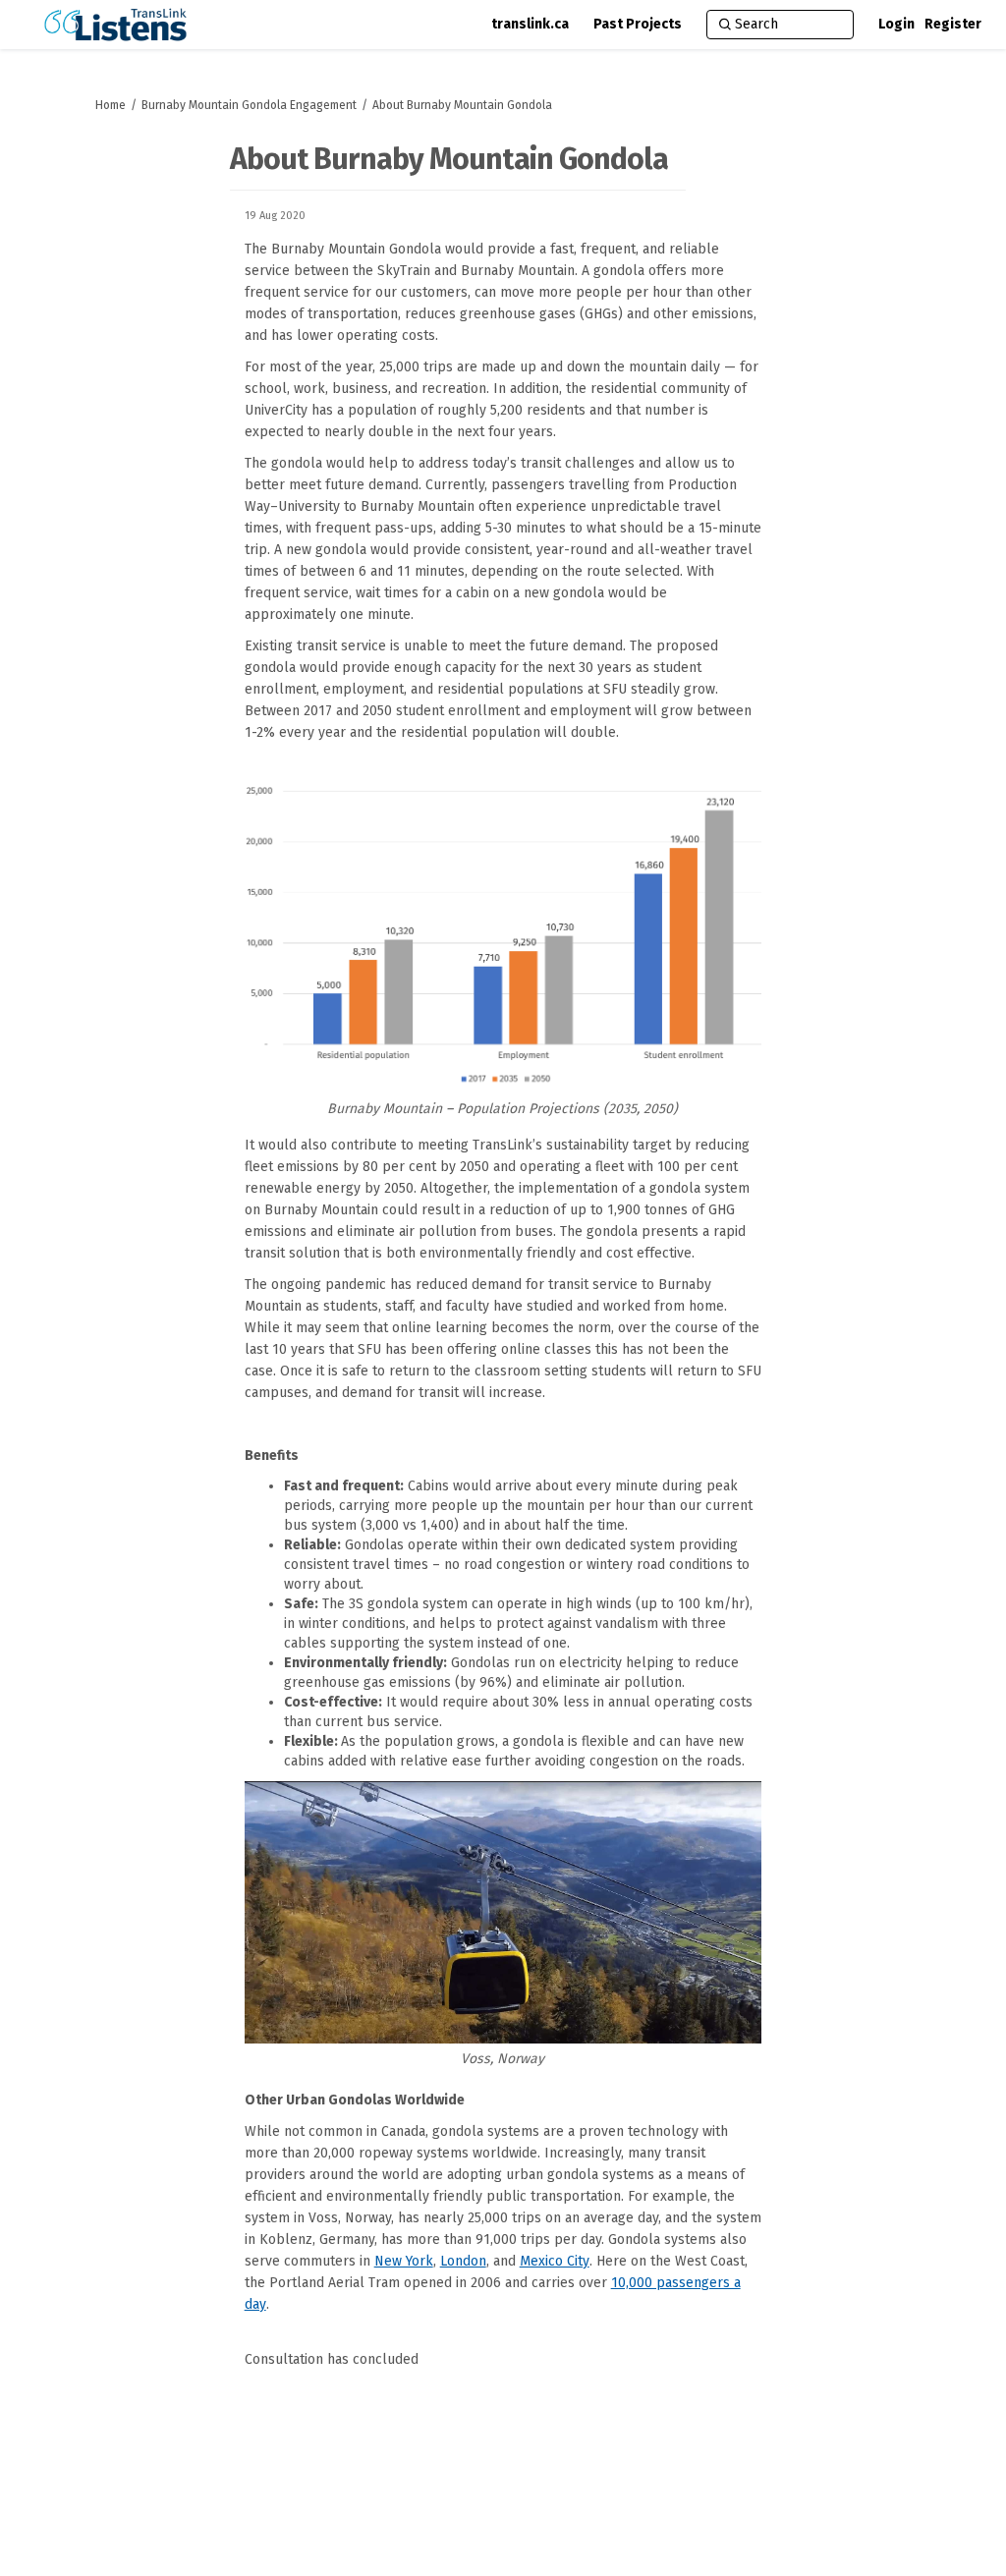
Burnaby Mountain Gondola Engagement (249, 105)
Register (953, 24)
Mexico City (555, 2261)
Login (896, 24)
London (463, 2261)
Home (111, 105)
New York (404, 2261)
